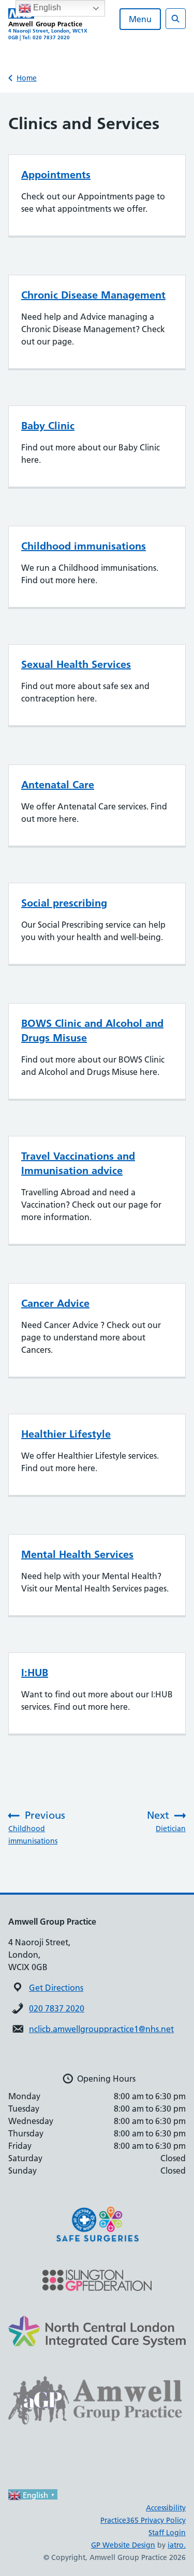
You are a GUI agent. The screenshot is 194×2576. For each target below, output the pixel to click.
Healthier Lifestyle (66, 1434)
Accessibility (166, 2508)
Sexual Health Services (76, 664)
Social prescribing (64, 903)
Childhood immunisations (84, 546)
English (46, 7)
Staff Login (167, 2533)
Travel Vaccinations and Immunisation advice (78, 1163)
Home (27, 78)
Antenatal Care (58, 785)
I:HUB (35, 1673)
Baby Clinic (48, 426)
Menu (140, 19)
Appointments (56, 175)
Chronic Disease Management (93, 295)
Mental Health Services (77, 1554)
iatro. (177, 2545)
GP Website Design (123, 2545)
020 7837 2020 (57, 2008)
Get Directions (56, 1988)
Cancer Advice (55, 1303)
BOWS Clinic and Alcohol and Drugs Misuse (92, 1031)
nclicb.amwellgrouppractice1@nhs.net (101, 2029)
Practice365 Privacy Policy (143, 2520)
